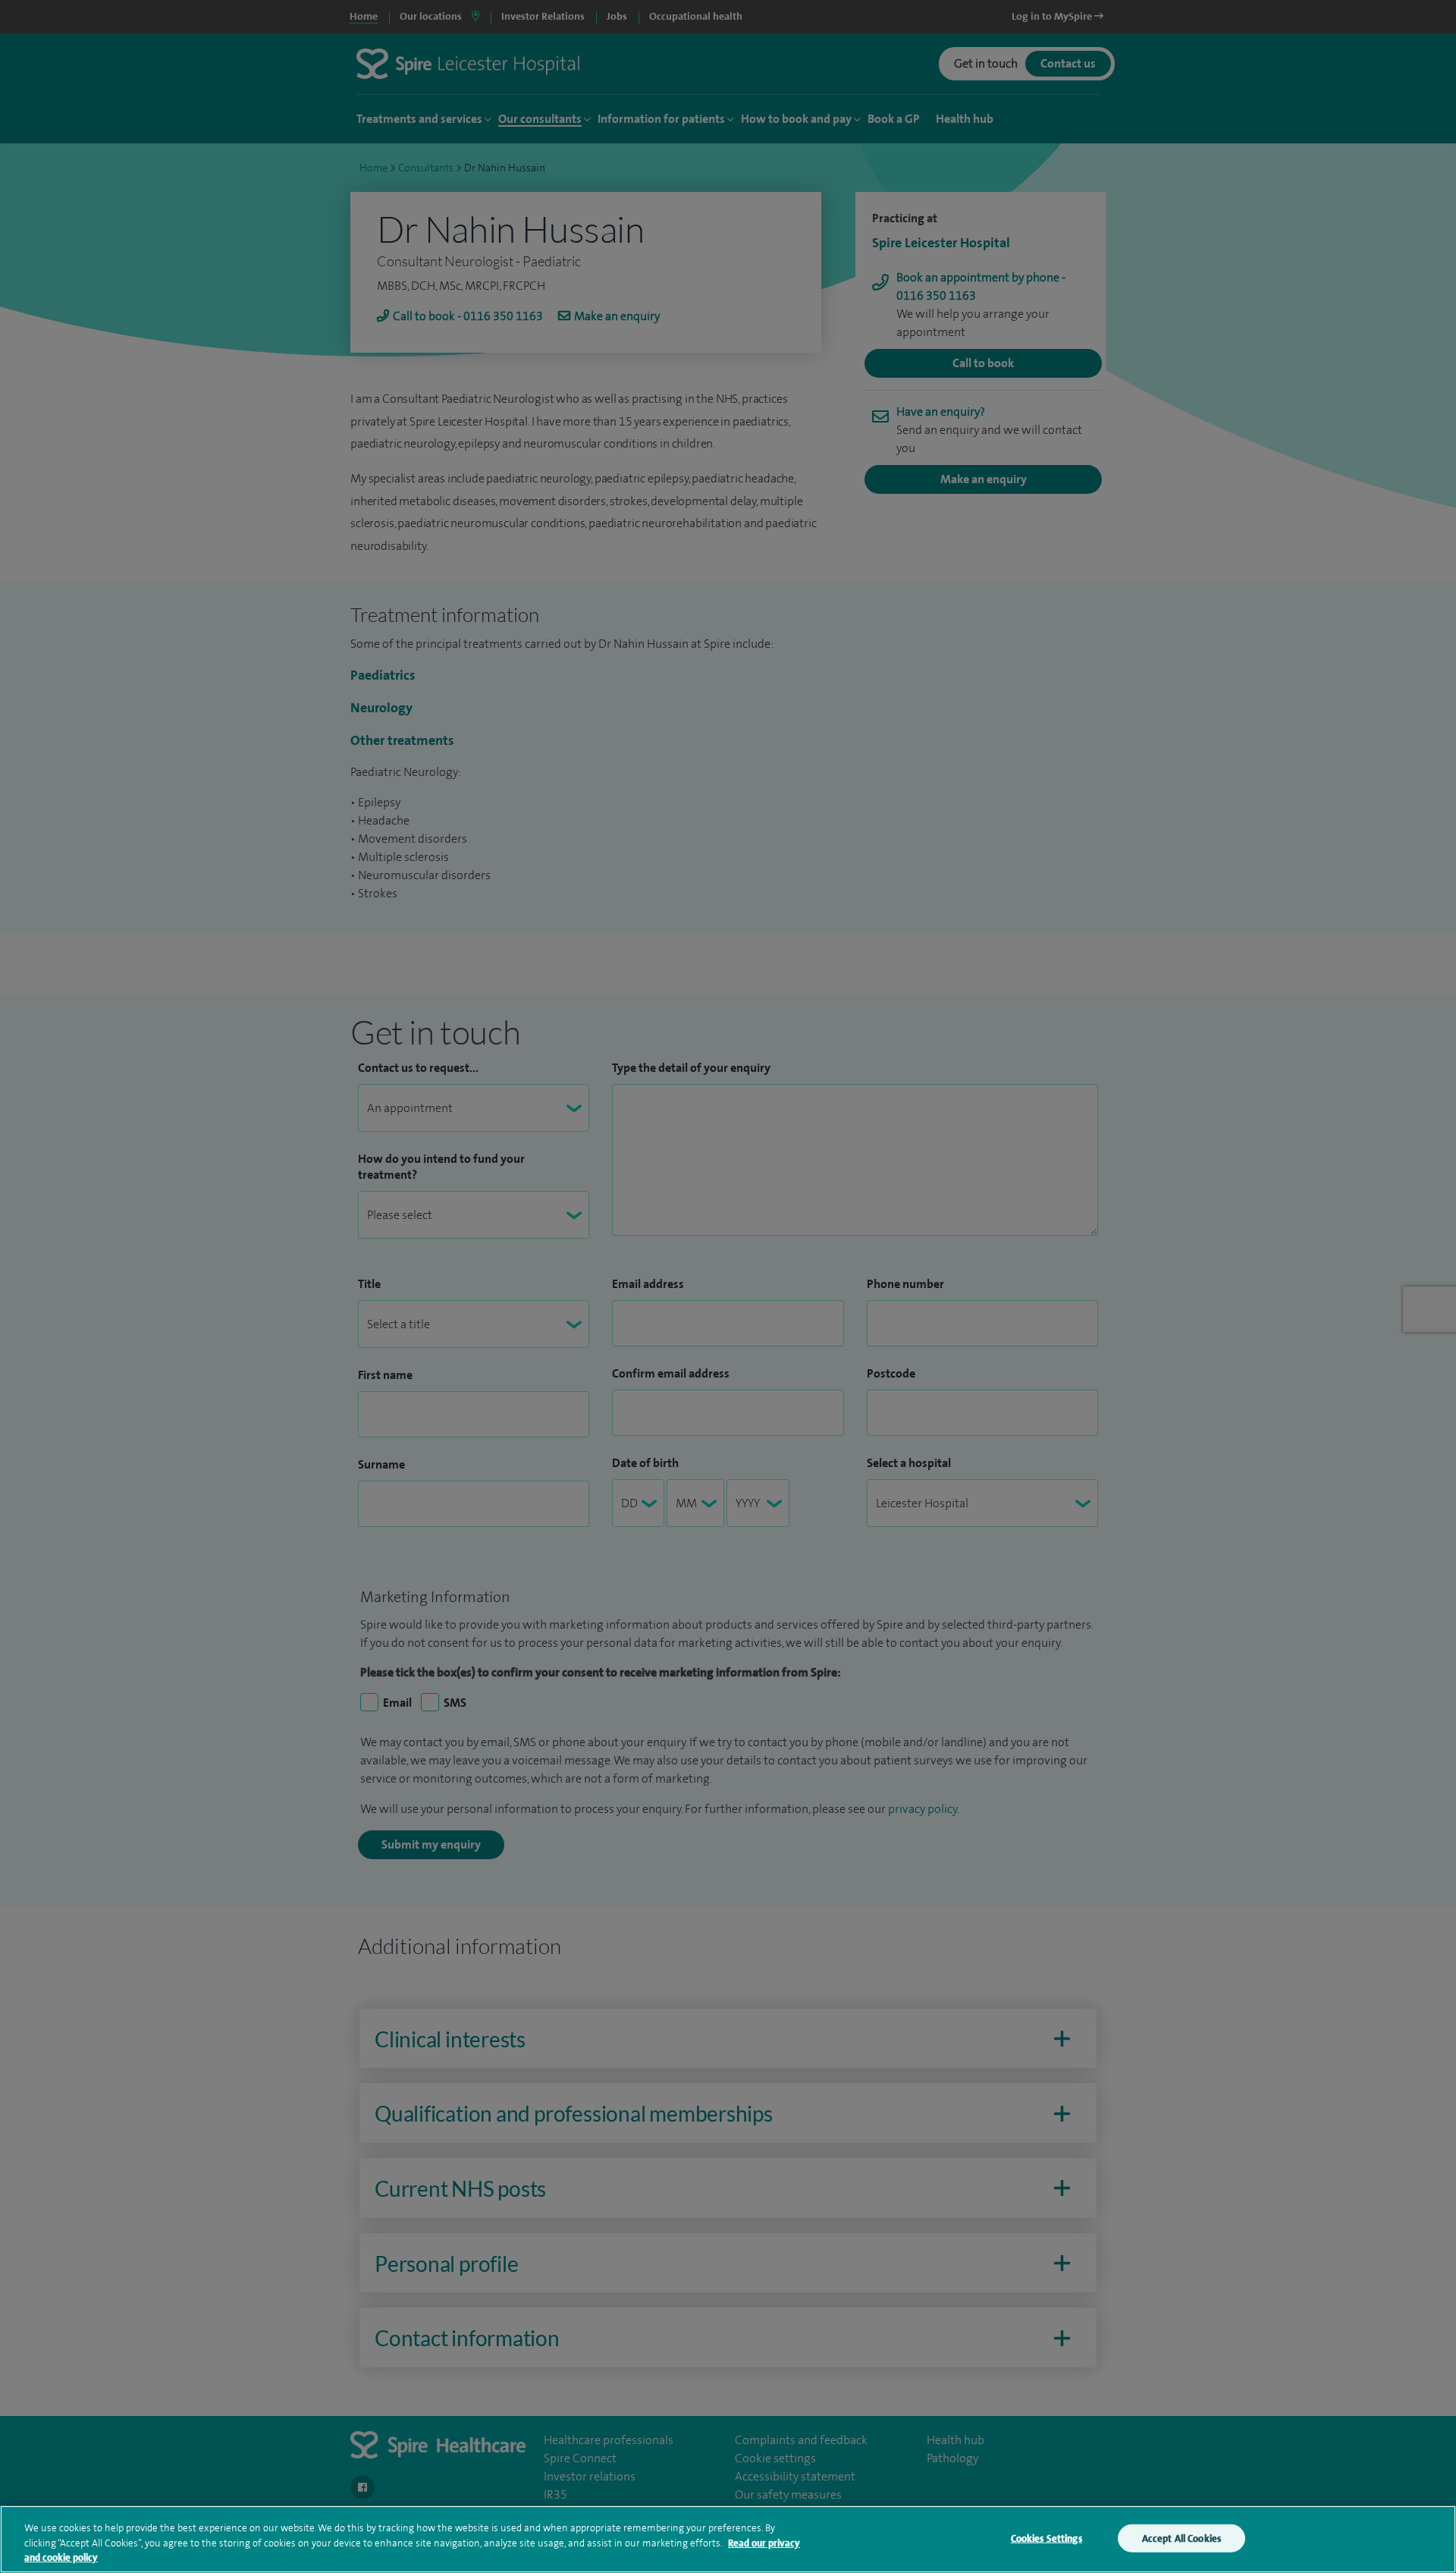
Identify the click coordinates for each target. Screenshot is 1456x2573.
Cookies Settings (1046, 2538)
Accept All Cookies (1181, 2538)
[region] (728, 2539)
